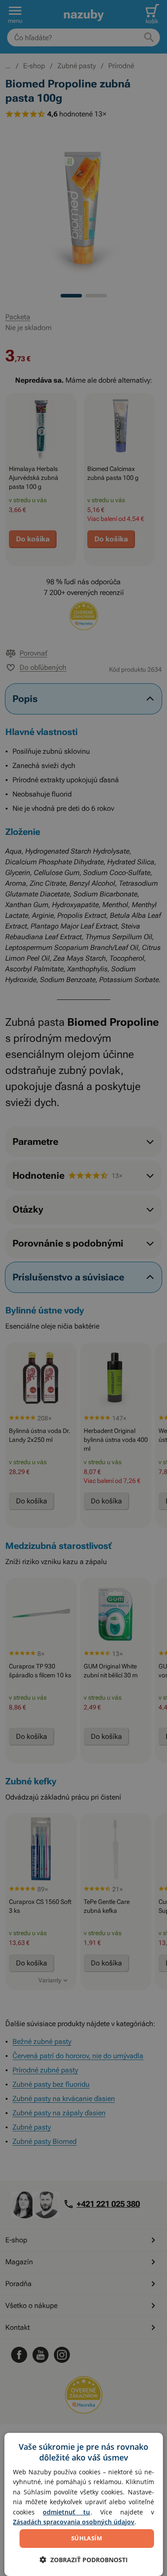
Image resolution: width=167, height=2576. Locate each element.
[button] (84, 2560)
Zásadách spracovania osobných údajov (74, 2522)
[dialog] (83, 2504)
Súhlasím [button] (87, 2538)
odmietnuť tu (66, 2512)
